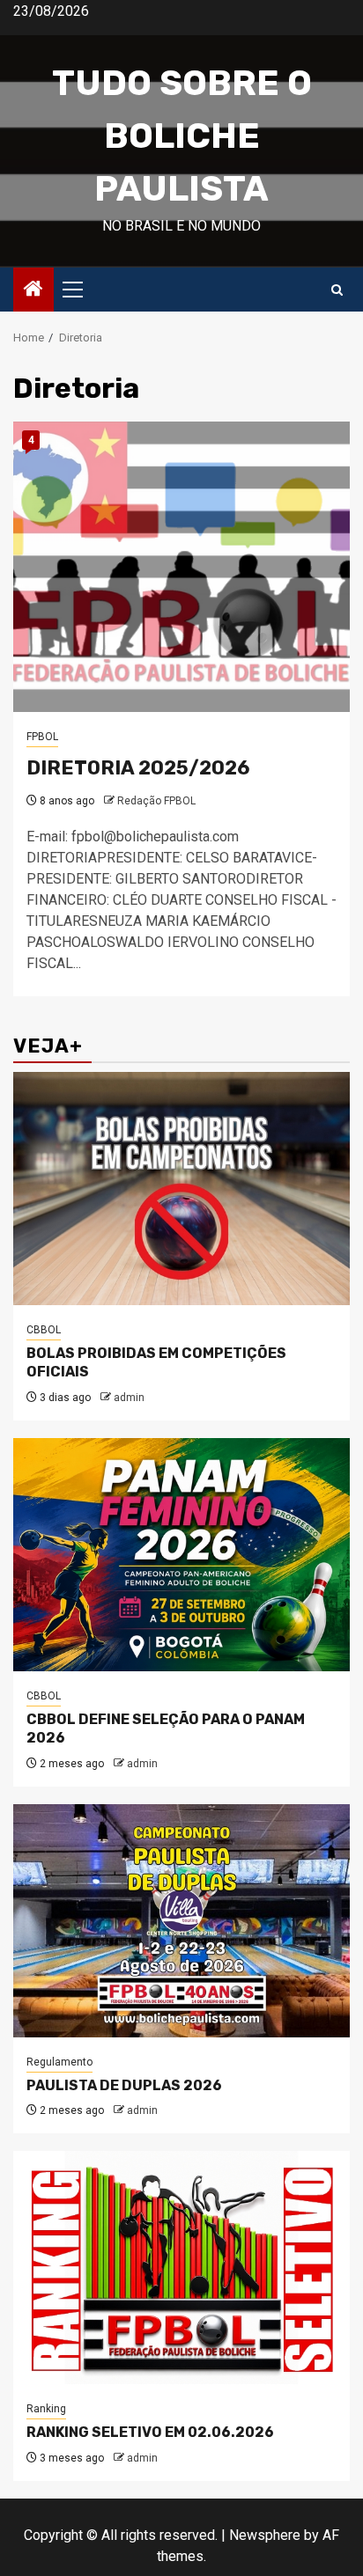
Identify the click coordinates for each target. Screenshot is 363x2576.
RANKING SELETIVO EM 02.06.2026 (150, 2432)
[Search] (337, 290)
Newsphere (265, 2535)
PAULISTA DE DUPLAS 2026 (124, 2085)
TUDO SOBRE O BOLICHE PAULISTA (182, 136)
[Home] (33, 290)
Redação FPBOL (156, 801)
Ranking (46, 2409)
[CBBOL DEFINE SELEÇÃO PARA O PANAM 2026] (181, 1555)
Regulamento (59, 2062)
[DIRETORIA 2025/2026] (181, 567)
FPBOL (42, 737)
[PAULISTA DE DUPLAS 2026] (181, 1921)
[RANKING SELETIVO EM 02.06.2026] (181, 2268)
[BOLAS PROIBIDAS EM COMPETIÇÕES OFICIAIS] (181, 1189)
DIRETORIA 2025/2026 (138, 768)
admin (129, 1398)
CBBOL (44, 1330)
